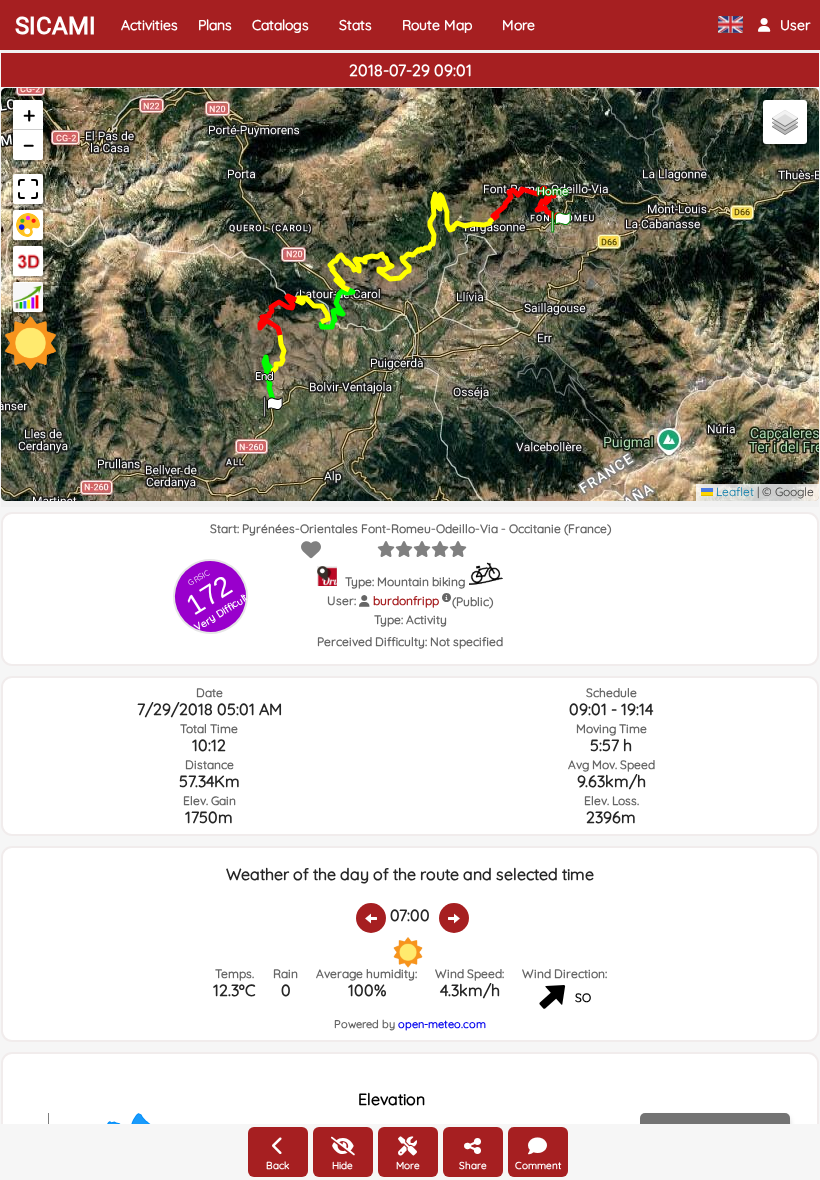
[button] (784, 25)
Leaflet (733, 491)
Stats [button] (355, 25)
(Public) (472, 601)
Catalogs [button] (280, 25)
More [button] (518, 25)
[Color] (28, 225)
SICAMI (55, 26)
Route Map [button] (437, 25)
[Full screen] (28, 189)
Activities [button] (149, 25)
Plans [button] (215, 25)
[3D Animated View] (28, 261)
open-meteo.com (442, 1024)
